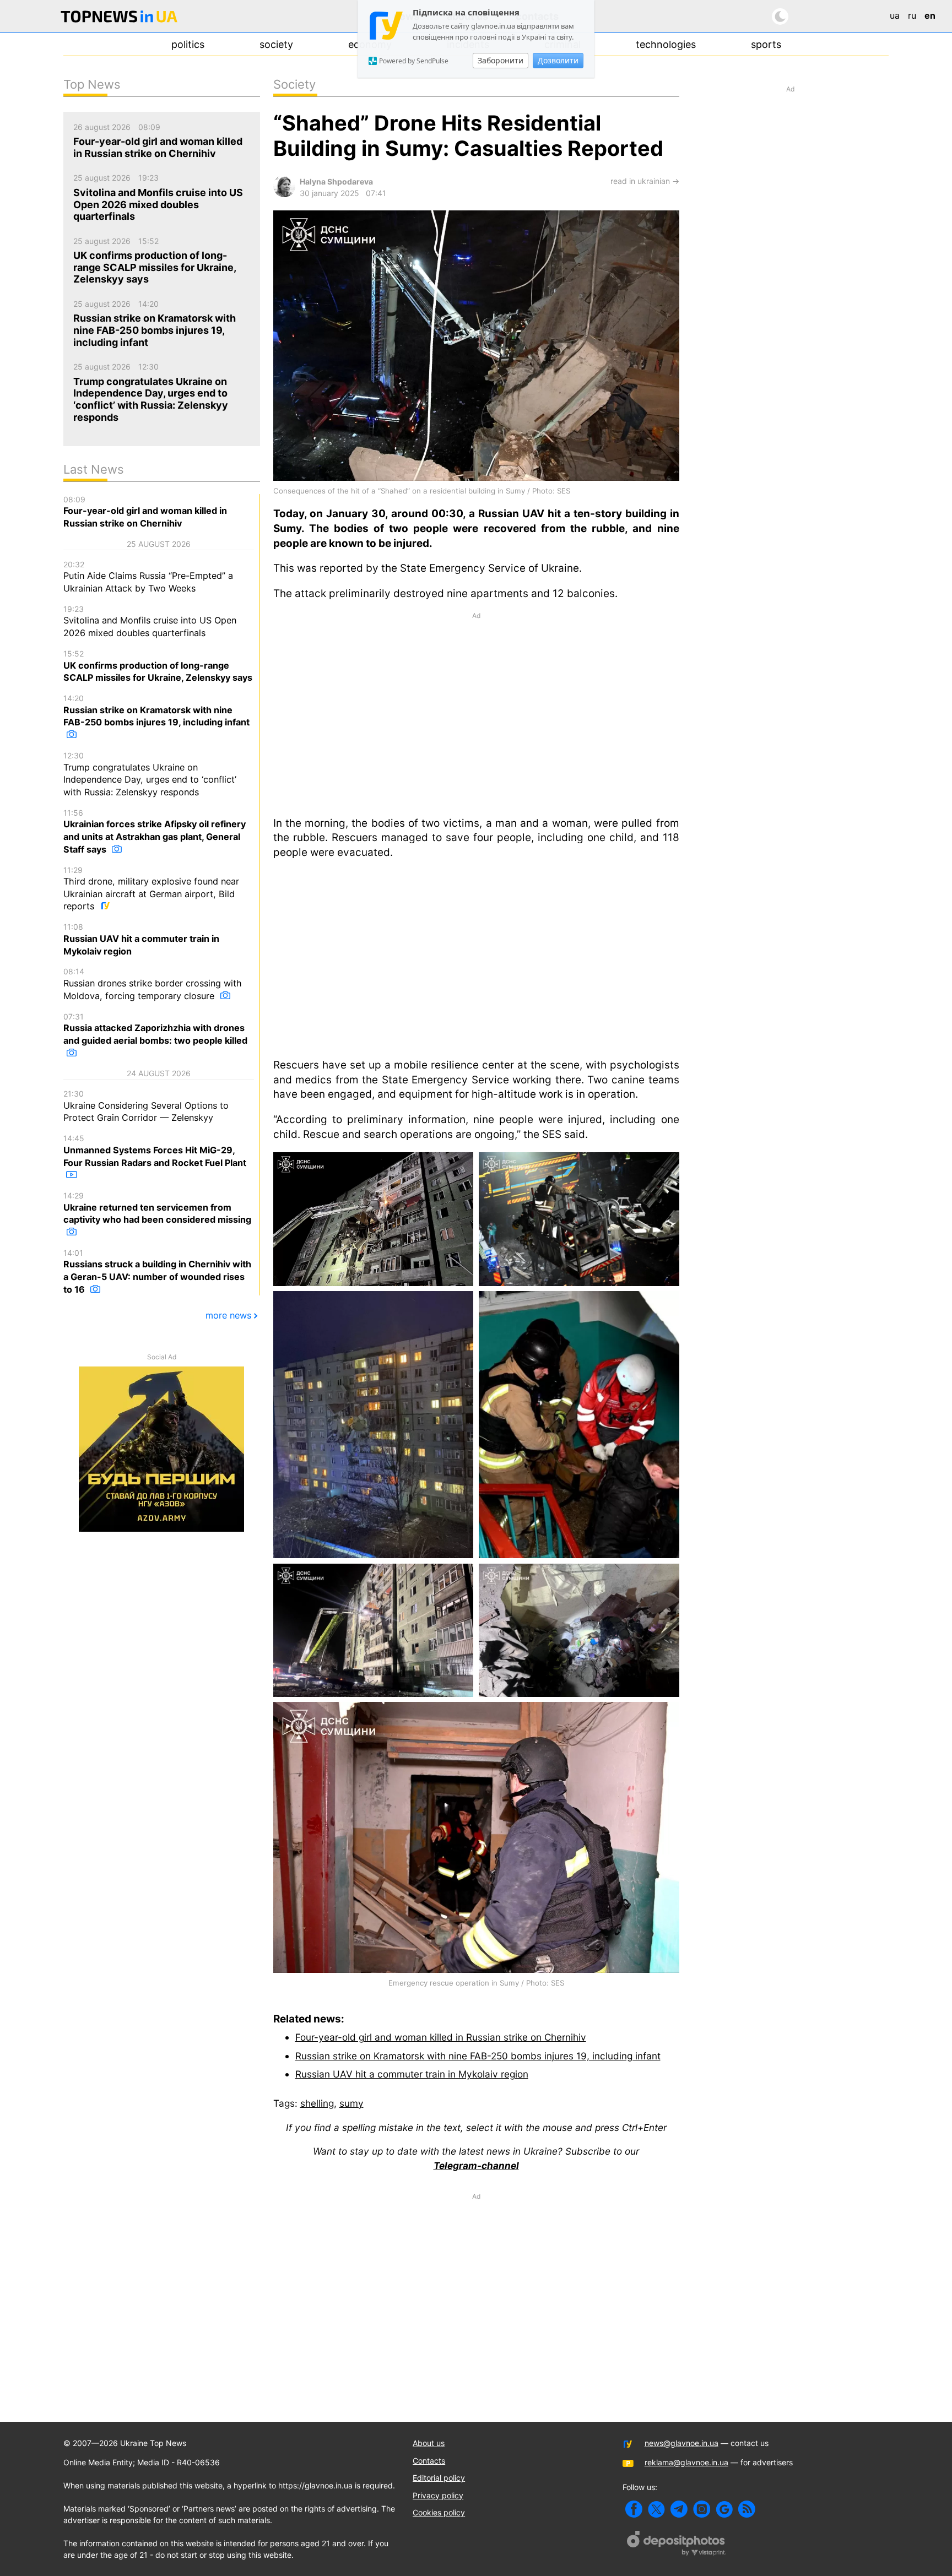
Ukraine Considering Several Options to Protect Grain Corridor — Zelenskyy (146, 1106)
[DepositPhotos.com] (677, 2545)
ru (912, 15)
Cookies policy (439, 2512)
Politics (188, 44)
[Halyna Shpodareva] (284, 194)
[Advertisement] (476, 713)
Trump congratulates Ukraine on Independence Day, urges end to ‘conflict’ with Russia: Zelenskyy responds (150, 774)
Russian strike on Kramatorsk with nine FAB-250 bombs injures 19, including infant (478, 2056)
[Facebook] (634, 2509)
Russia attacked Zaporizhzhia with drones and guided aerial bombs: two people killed (155, 1029)
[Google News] (724, 2509)
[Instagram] (702, 2509)
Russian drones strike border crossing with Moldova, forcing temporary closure (153, 984)
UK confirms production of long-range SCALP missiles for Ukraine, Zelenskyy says (158, 666)
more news (228, 1315)
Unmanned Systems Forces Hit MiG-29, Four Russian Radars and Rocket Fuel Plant (155, 1151)
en (930, 15)
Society (276, 44)
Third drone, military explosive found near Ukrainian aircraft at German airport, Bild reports (151, 889)
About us (429, 2443)
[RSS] (747, 2509)
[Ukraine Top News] (119, 18)
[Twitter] (656, 2509)
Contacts (429, 2461)
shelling (317, 2103)
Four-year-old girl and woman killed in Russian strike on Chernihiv (441, 2037)
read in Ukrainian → (645, 181)
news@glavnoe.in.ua (681, 2443)
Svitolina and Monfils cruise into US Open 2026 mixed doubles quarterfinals (150, 621)
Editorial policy (439, 2478)
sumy (351, 2103)
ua (895, 15)
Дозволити (558, 60)
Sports (766, 44)
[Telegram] (679, 2509)
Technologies (666, 44)
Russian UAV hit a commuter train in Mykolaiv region (412, 2074)
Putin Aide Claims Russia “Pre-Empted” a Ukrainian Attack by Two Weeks (148, 577)
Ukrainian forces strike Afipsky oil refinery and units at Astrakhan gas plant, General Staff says (155, 831)
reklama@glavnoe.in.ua (686, 2462)
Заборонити (501, 60)
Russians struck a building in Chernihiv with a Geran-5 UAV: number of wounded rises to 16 (157, 1271)
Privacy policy (438, 2495)
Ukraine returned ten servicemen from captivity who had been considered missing (157, 1208)
